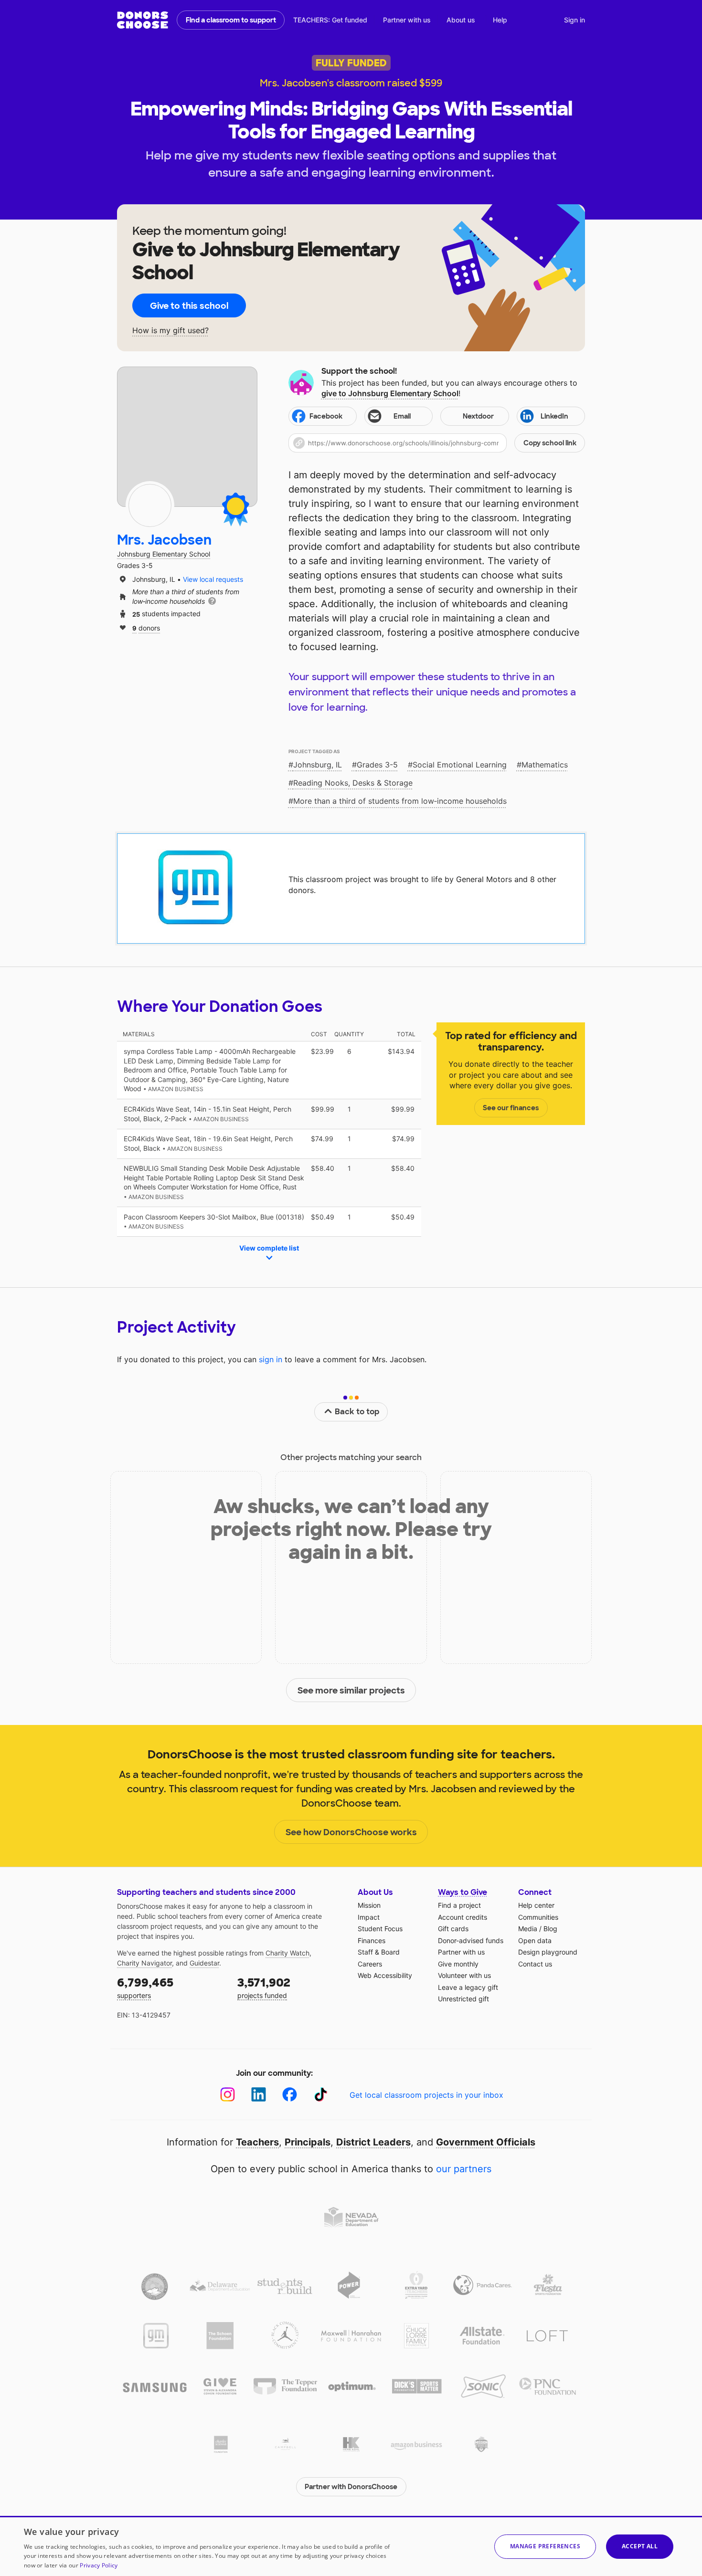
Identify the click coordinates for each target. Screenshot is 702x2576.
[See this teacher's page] (150, 505)
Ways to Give (463, 1892)
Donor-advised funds (471, 1940)
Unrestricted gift (463, 1999)
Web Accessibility (385, 1975)
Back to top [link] (357, 1412)
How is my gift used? (170, 331)
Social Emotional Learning (460, 765)
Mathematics (545, 765)
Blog (550, 1929)
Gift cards (453, 1929)
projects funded (264, 1987)
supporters (145, 1987)
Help (500, 20)
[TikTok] (321, 2095)
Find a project (459, 1905)
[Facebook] (290, 2095)
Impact (369, 1917)
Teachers (257, 2142)
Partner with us (407, 20)
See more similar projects (351, 1691)
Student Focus (380, 1929)
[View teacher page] (187, 437)
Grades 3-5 (377, 765)
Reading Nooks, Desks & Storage (353, 783)
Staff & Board (379, 1952)
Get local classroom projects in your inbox (426, 2095)
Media (528, 1929)
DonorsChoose (143, 20)
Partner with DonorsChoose (351, 2487)
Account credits (463, 1917)
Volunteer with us (464, 1975)
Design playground (548, 1952)
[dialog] (351, 2546)
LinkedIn (554, 416)
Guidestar (204, 1963)
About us (461, 20)
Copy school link (550, 443)
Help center (536, 1905)
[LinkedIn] (259, 2095)
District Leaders (373, 2142)
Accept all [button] (640, 2546)
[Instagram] (228, 2095)
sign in (271, 1359)
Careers (370, 1964)
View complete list (269, 1248)
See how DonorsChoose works (351, 1832)
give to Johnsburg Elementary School (390, 393)
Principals (308, 2142)
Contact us (535, 1964)
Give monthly (458, 1964)
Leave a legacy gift (468, 1987)
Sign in (574, 20)
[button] (437, 443)
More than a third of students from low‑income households (400, 801)
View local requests (213, 579)
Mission (369, 1905)
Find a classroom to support (231, 20)
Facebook (326, 416)
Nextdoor (478, 416)
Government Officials (486, 2142)
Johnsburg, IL (318, 765)
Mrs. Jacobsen (164, 540)
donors (146, 627)
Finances (372, 1940)
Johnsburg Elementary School (164, 554)
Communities (538, 1917)
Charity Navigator (144, 1963)
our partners (464, 2169)
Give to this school (189, 306)
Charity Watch (287, 1953)
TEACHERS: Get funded (330, 20)
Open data (535, 1940)
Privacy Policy (99, 2565)
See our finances (511, 1108)
